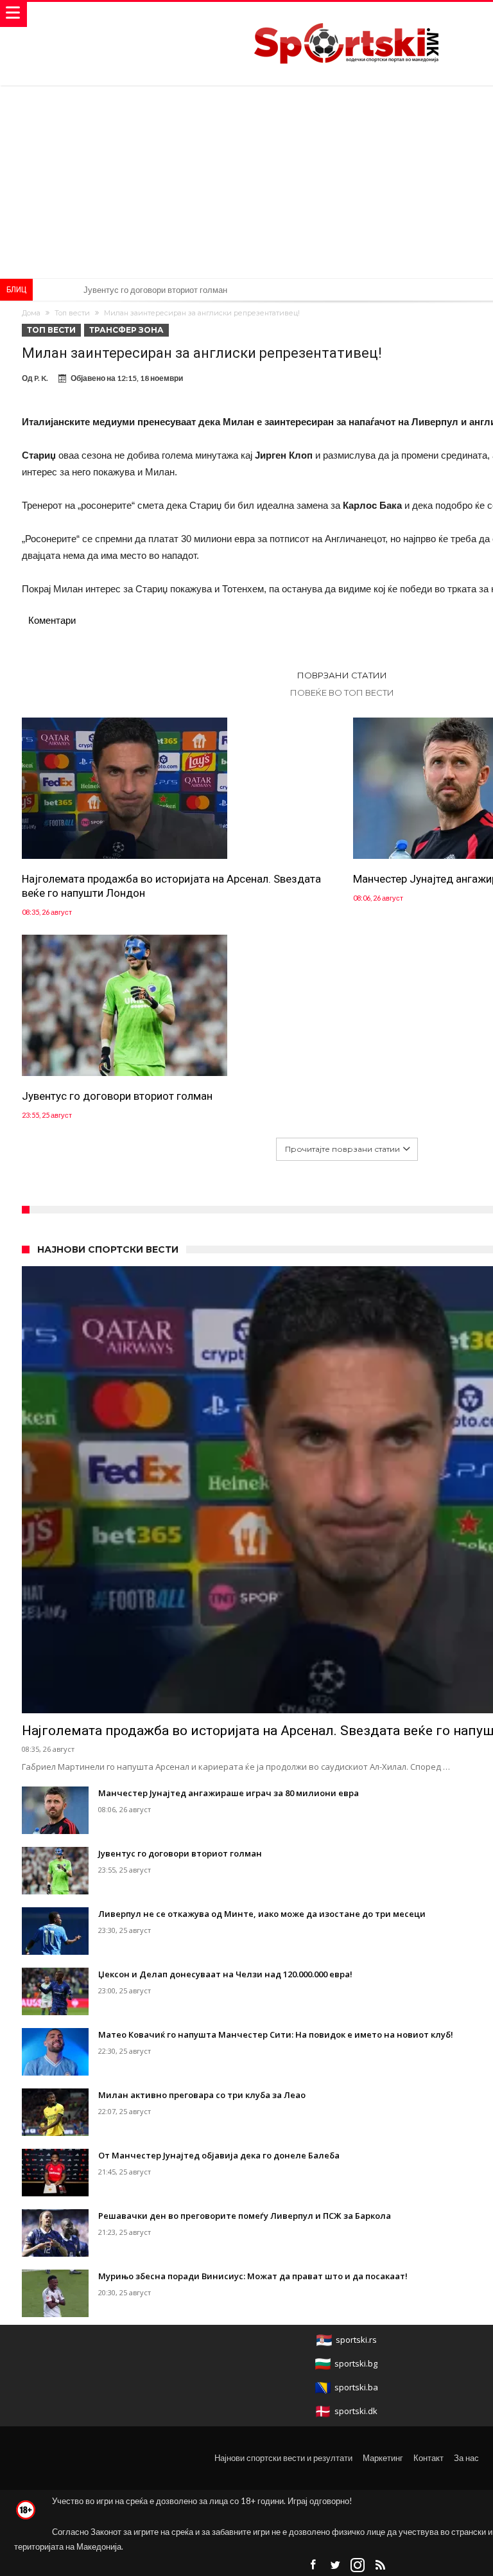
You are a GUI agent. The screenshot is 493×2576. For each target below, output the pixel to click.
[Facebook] (313, 2565)
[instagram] (358, 2565)
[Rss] (380, 2565)
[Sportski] (347, 14)
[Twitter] (335, 2565)
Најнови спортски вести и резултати (283, 2458)
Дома (31, 313)
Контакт (428, 2458)
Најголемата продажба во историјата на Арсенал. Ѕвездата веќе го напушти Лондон (171, 886)
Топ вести (72, 313)
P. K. (41, 378)
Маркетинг (383, 2458)
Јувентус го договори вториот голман (117, 1096)
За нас (466, 2458)
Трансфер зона (126, 330)
